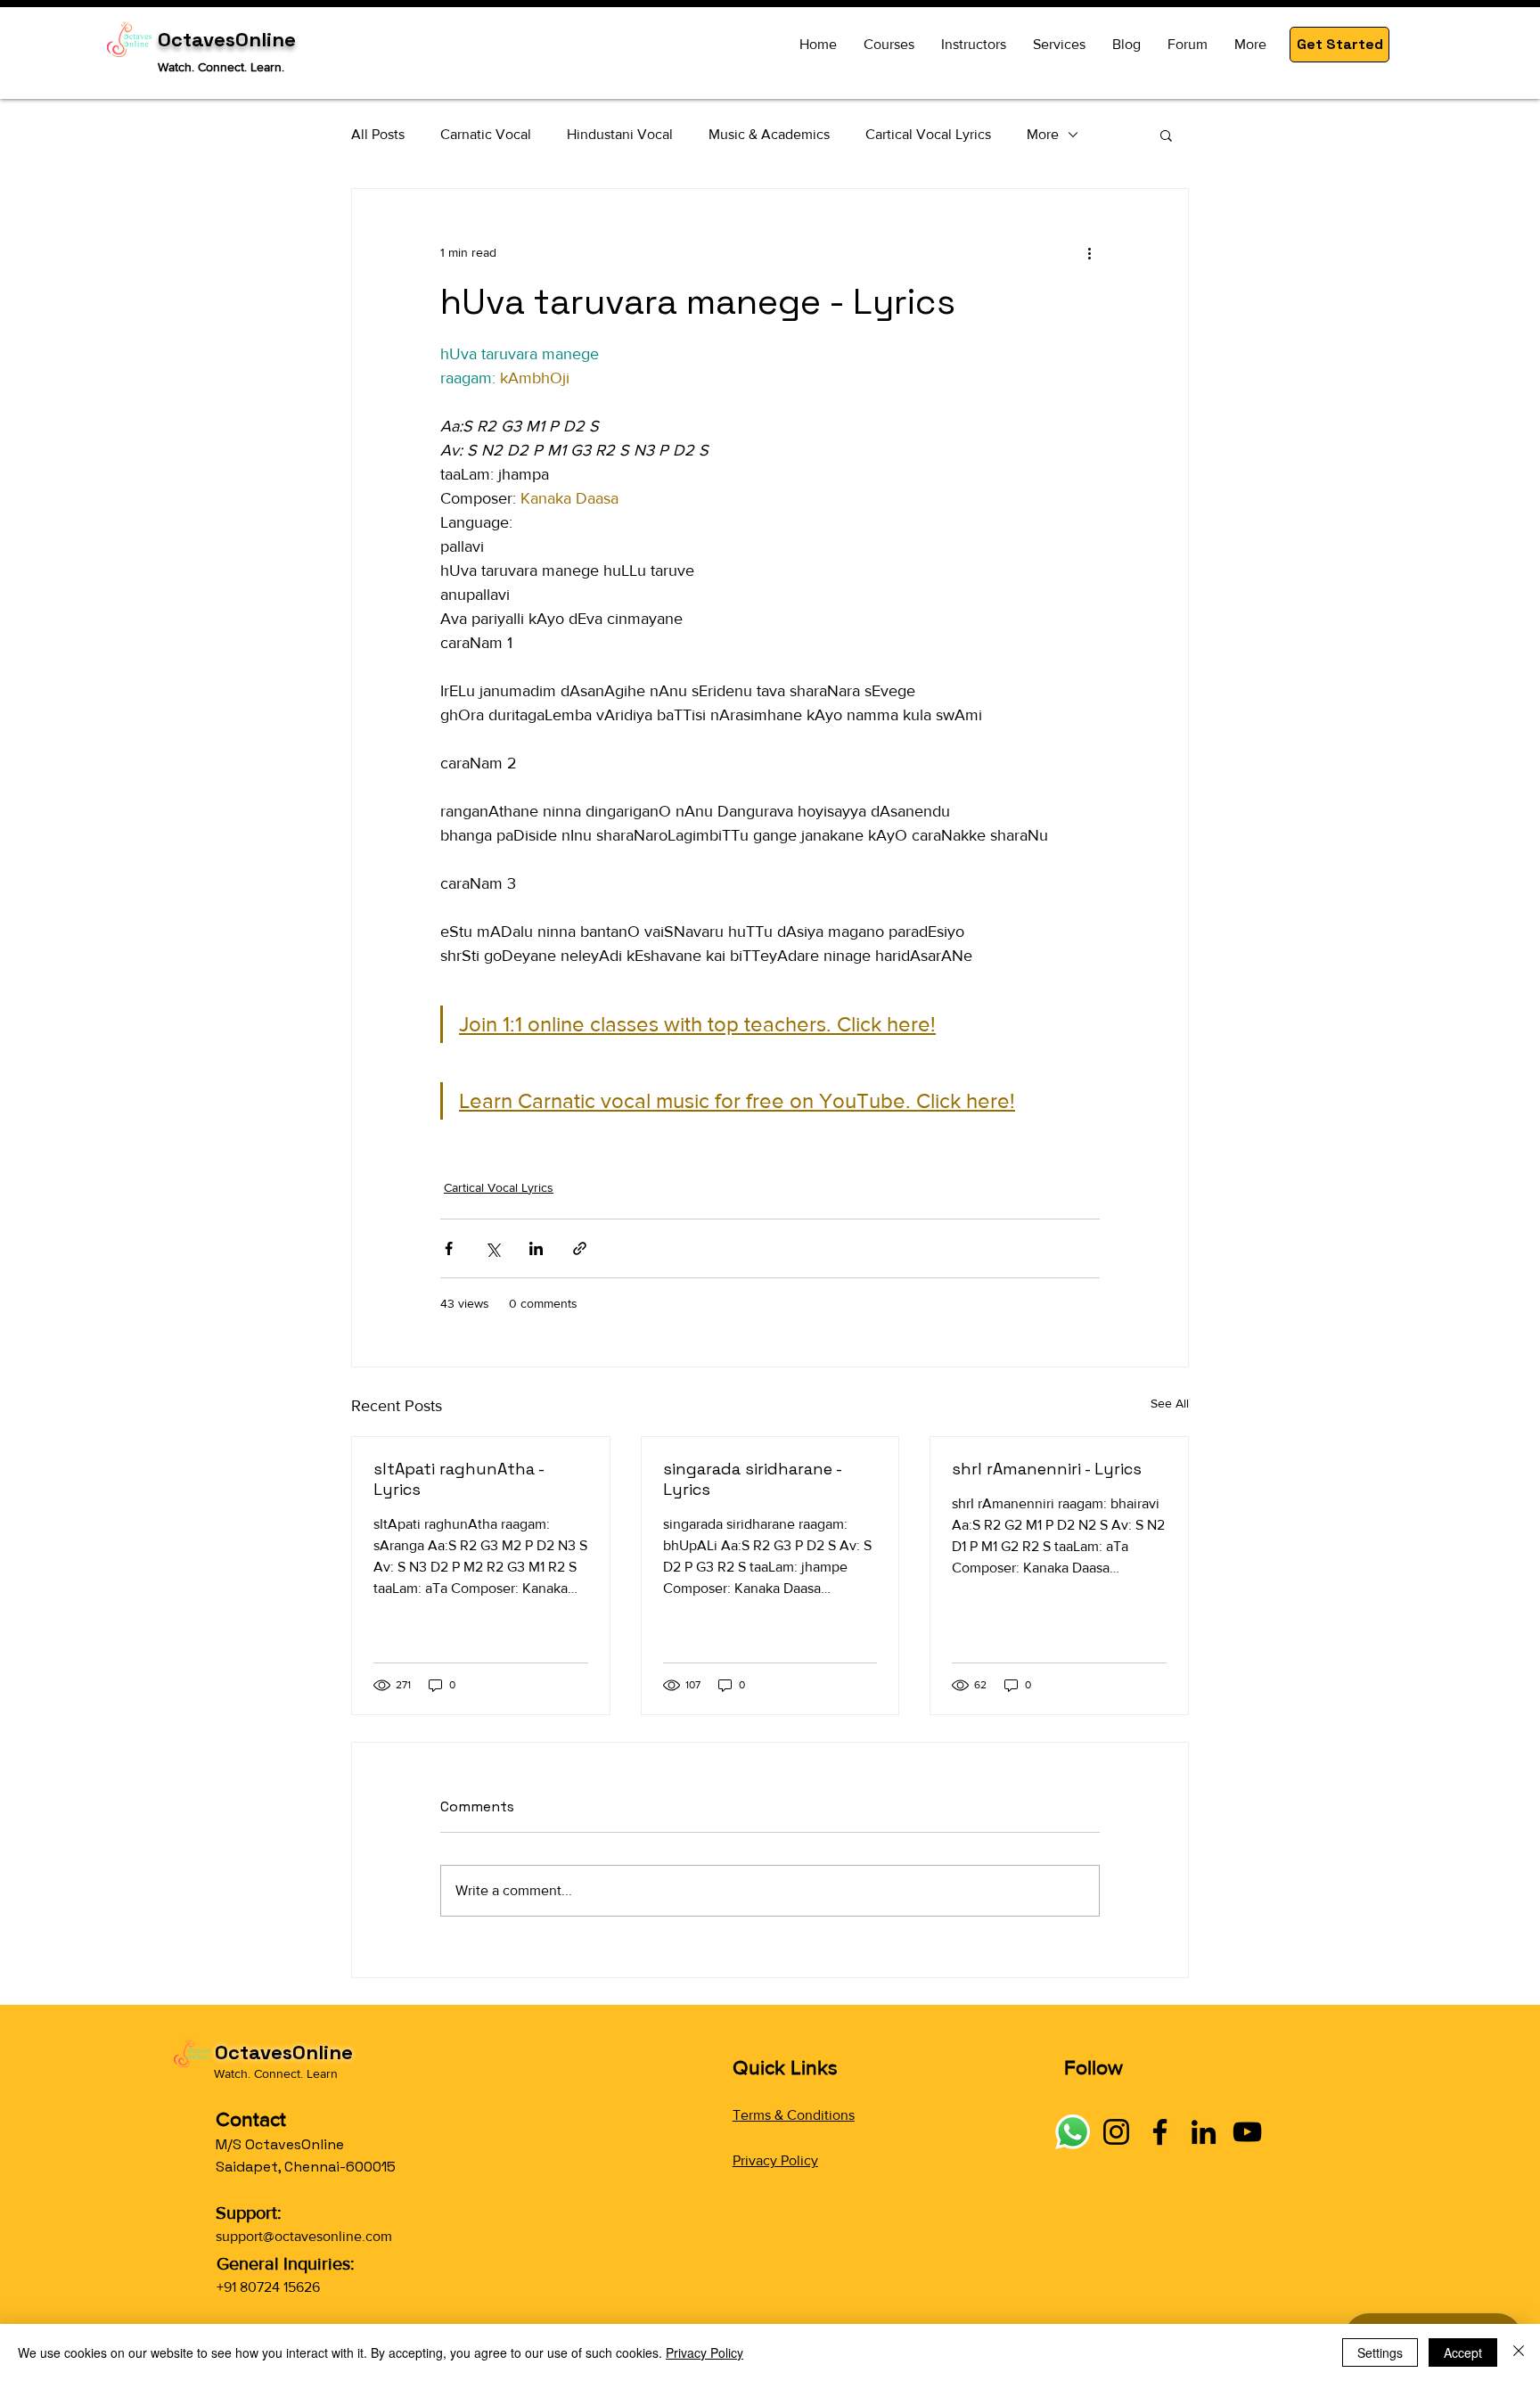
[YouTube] (1247, 2132)
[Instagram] (1116, 2132)
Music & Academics (769, 134)
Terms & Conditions (794, 2115)
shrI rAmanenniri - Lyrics (1047, 1469)
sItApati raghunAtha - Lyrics (459, 1479)
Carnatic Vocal (486, 134)
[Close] (1519, 2352)
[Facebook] (1160, 2132)
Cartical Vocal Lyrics (928, 134)
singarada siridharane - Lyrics (752, 1479)
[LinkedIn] (1204, 2132)
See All (1170, 1403)
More (1043, 134)
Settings (1380, 2352)
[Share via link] (580, 1248)
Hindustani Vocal (620, 134)
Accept (1463, 2352)
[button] (1339, 45)
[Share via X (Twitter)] (492, 1248)
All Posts (378, 134)
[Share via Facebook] (449, 1248)
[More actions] (1089, 253)
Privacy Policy (775, 2160)
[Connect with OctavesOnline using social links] (1073, 2132)
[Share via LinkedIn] (536, 1248)
